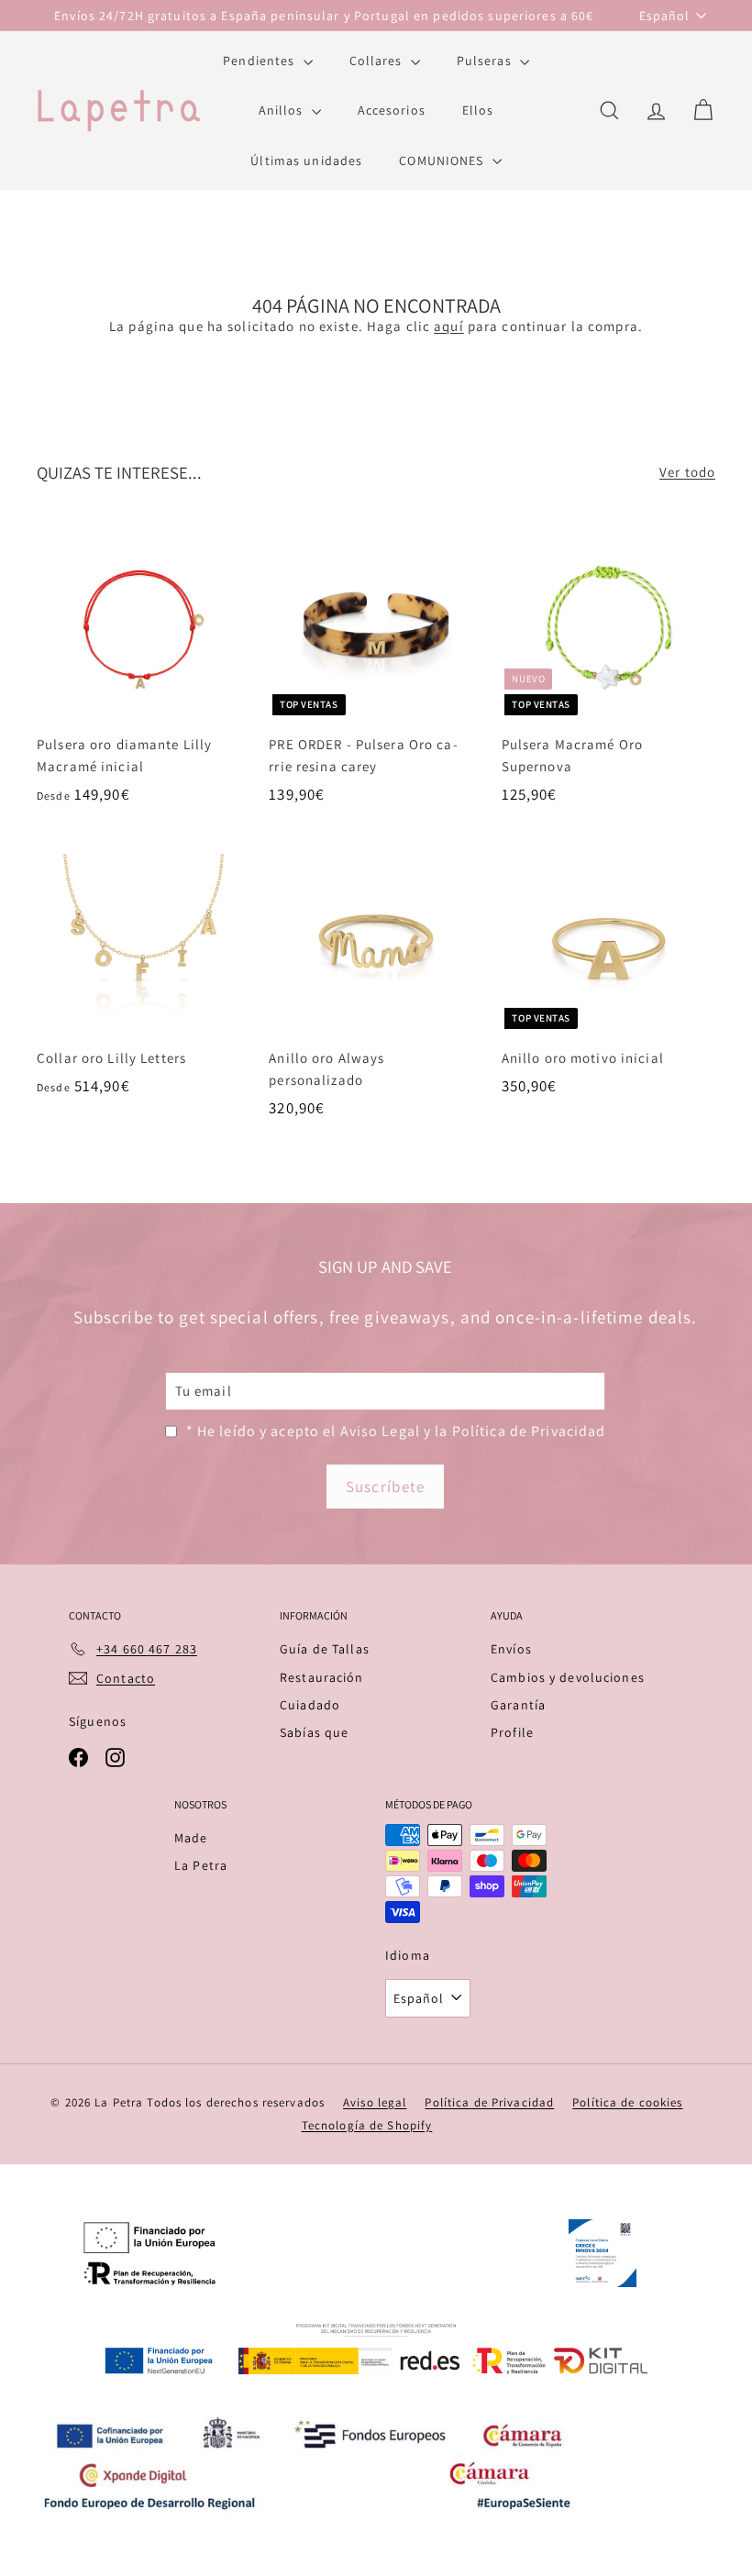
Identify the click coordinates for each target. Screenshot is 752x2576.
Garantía (518, 1705)
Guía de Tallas (325, 1649)
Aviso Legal (380, 1431)
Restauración (322, 1677)
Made (191, 1838)
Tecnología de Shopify (367, 2125)
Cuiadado (310, 1705)
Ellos (478, 110)
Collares (378, 61)
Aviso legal (375, 2102)
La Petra (201, 1865)
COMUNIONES (443, 160)
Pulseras (486, 61)
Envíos (511, 1649)
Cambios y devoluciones (568, 1677)
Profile (512, 1732)
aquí (449, 326)
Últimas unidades (306, 160)
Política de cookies (627, 2102)
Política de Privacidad (489, 2102)
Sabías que (314, 1732)
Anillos (283, 110)
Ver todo (687, 472)
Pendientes (260, 61)
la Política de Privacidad (520, 1431)
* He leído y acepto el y (396, 1431)
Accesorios (392, 110)
